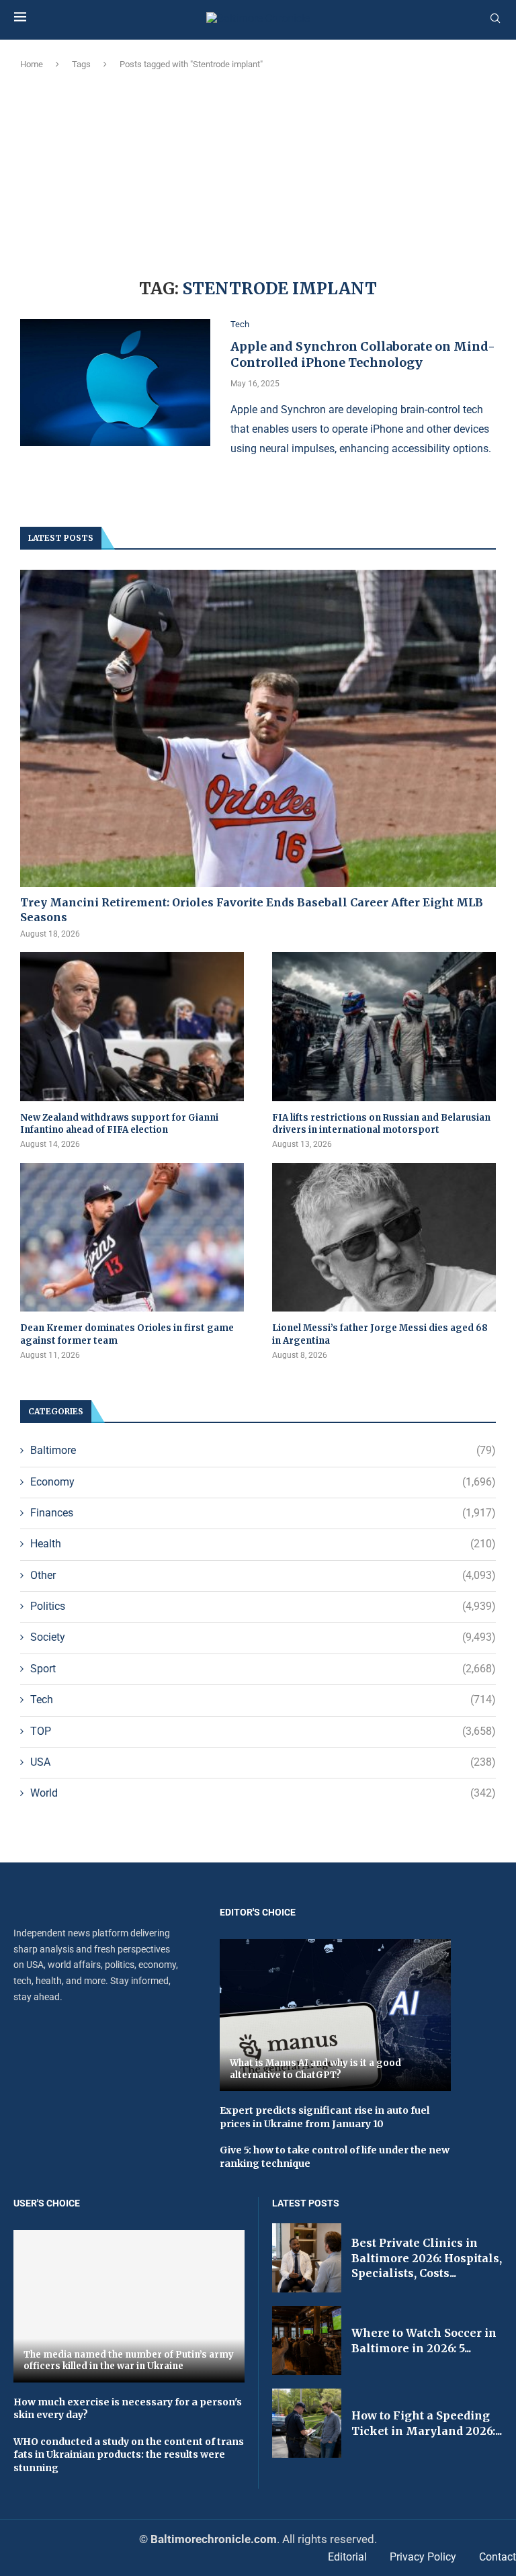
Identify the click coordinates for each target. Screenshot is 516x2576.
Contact (498, 2557)
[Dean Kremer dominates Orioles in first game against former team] (132, 1238)
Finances (263, 1513)
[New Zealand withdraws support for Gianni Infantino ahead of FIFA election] (132, 1027)
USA (263, 1762)
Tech (263, 1700)
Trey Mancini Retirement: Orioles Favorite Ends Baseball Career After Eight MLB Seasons (252, 910)
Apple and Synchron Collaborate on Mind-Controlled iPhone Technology (363, 354)
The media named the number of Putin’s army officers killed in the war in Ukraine (129, 2361)
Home (32, 64)
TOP (263, 1731)
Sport (263, 1669)
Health (263, 1544)
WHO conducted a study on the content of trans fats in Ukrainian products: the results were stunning (129, 2455)
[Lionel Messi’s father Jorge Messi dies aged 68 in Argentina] (384, 1238)
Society (263, 1637)
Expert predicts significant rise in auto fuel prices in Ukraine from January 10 (325, 2117)
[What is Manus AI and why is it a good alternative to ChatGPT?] (335, 2015)
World (263, 1793)
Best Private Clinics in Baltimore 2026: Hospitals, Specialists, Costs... (427, 2258)
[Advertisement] (258, 172)
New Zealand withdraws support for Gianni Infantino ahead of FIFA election (119, 1124)
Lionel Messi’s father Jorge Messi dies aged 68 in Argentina (380, 1334)
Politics (263, 1606)
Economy (263, 1482)
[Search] (495, 19)
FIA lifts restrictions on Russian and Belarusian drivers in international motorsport (381, 1124)
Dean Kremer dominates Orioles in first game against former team (127, 1334)
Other (263, 1575)
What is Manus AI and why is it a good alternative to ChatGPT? (315, 2069)
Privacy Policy (423, 2557)
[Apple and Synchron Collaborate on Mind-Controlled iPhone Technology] (115, 383)
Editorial (347, 2557)
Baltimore (263, 1450)
